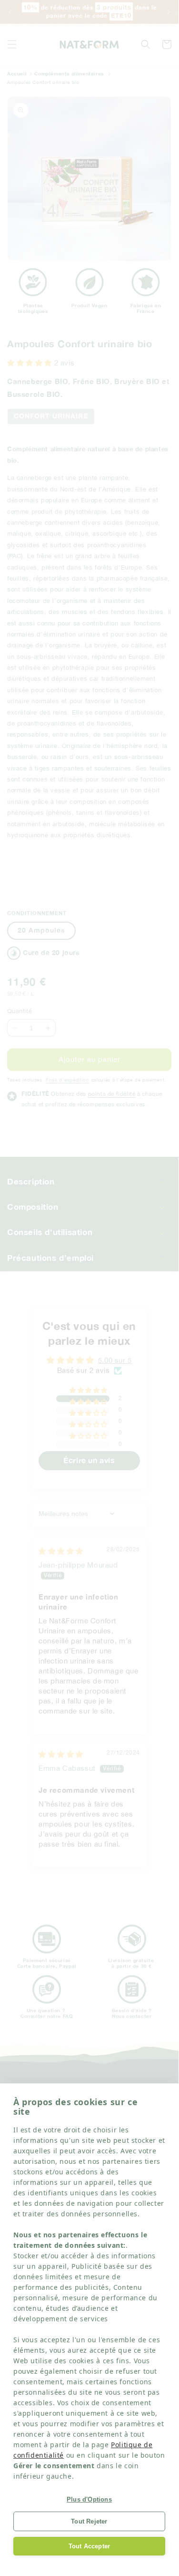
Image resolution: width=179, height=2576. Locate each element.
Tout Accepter (89, 2546)
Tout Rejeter (89, 2521)
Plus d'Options (89, 2499)
